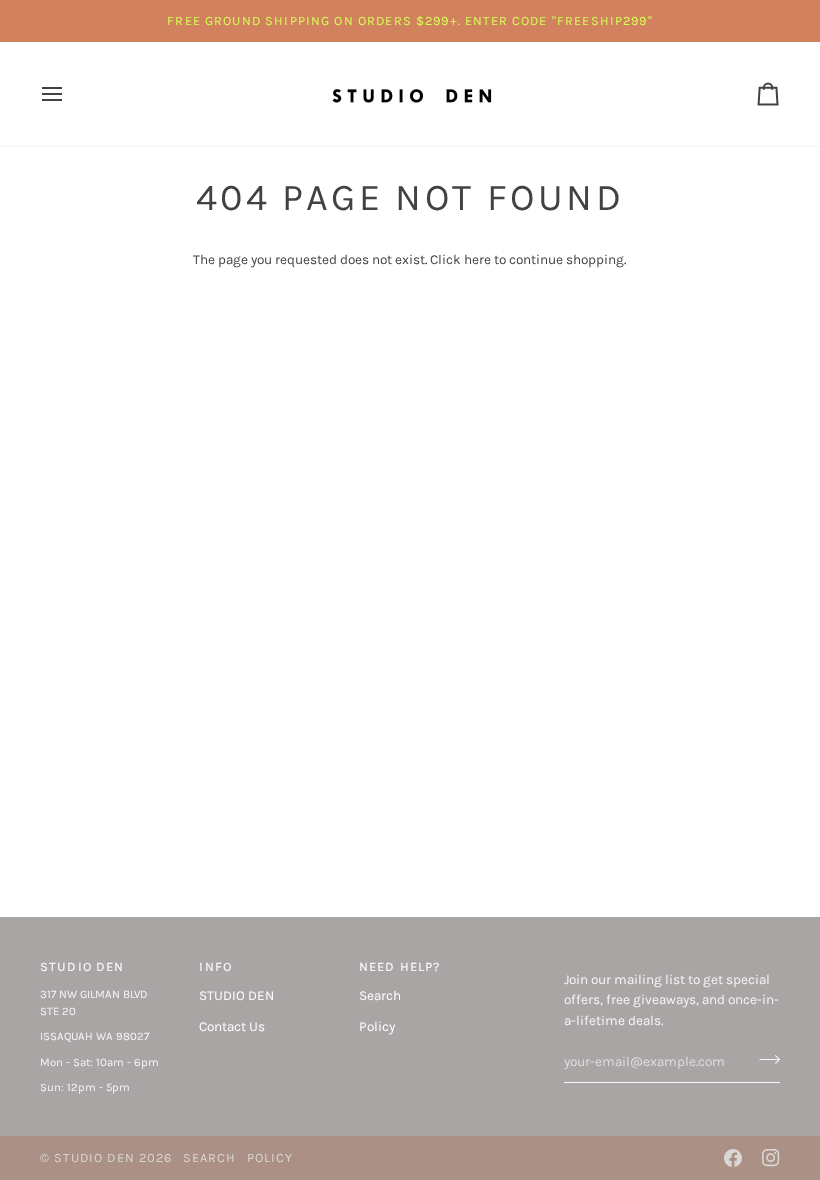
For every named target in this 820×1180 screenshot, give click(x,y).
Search (380, 995)
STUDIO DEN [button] (82, 966)
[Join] (763, 1059)
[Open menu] (70, 94)
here (477, 259)
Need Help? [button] (400, 966)
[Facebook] (733, 1158)
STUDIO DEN (236, 995)
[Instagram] (771, 1158)
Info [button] (215, 966)
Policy (377, 1026)
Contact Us (232, 1026)
